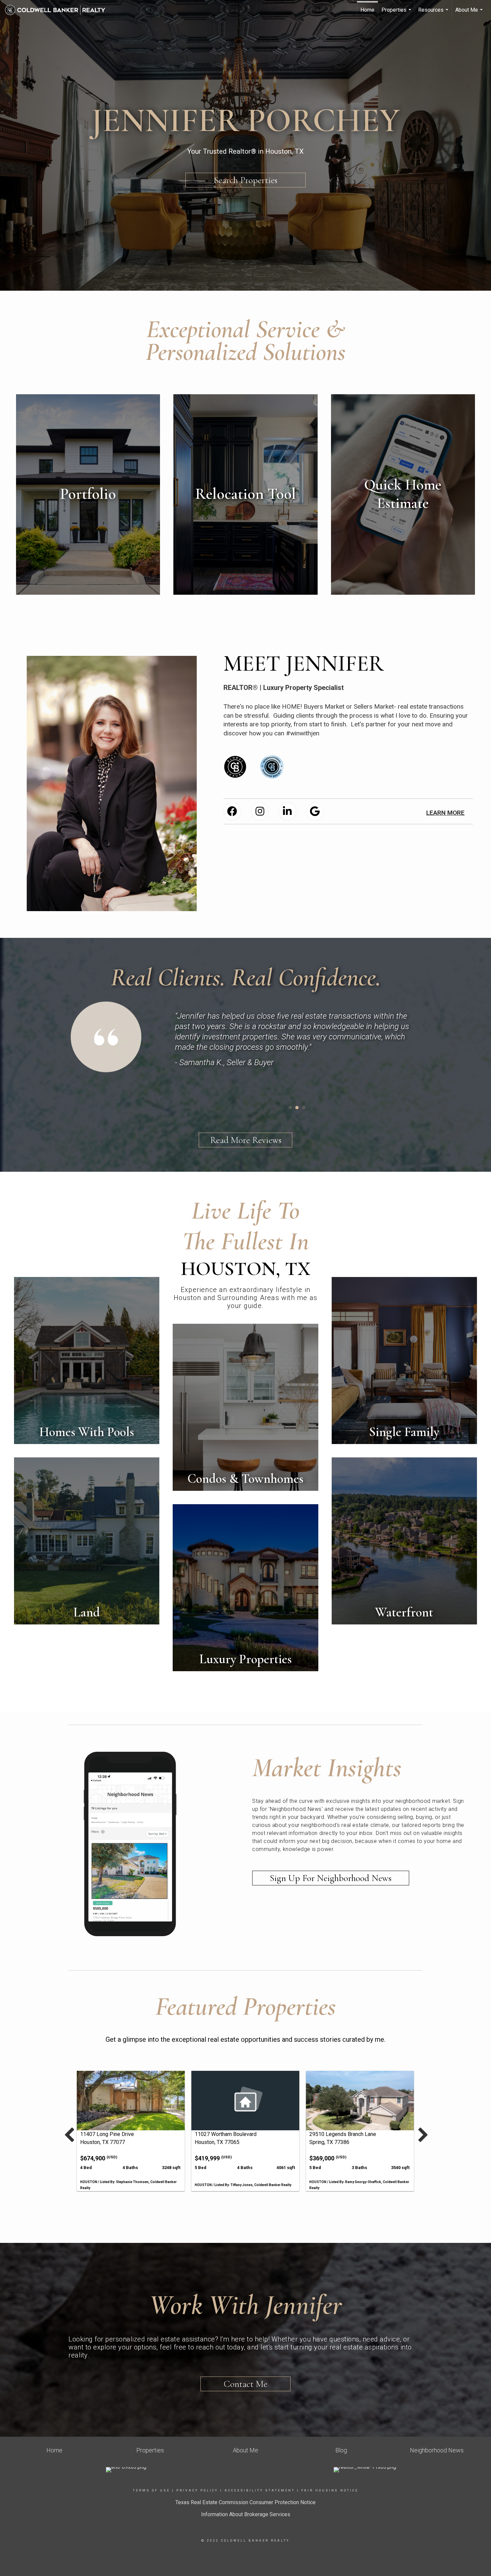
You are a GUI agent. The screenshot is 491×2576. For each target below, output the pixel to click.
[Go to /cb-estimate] (403, 494)
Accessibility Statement (260, 2490)
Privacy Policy (197, 2490)
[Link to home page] (58, 10)
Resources (434, 13)
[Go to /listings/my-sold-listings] (88, 494)
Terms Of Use (151, 2490)
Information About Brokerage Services (246, 2514)
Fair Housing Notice (330, 2490)
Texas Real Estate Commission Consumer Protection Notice (246, 2502)
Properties (397, 13)
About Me (470, 13)
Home (367, 10)
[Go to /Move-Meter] (245, 494)
